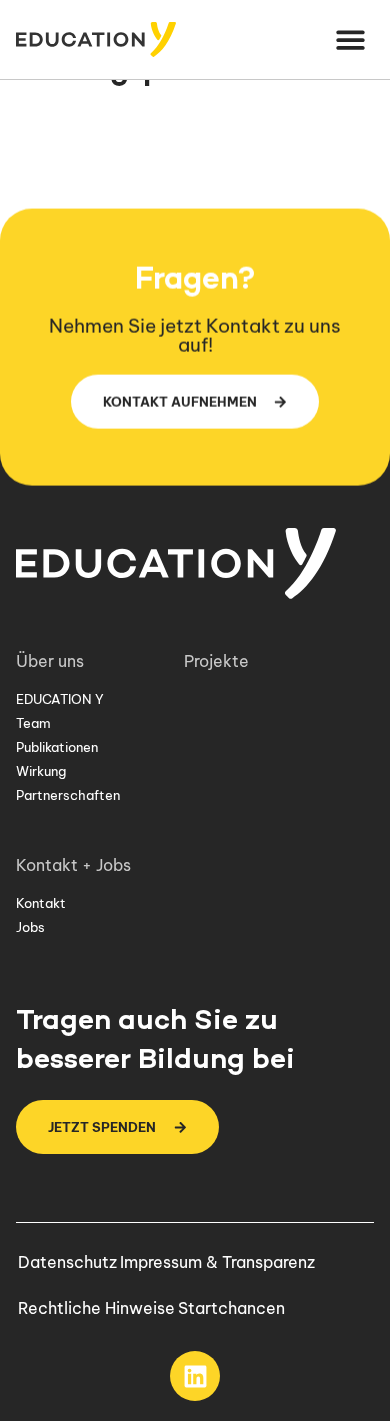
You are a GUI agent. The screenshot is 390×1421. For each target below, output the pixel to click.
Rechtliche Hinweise (96, 1308)
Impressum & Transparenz (217, 1262)
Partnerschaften (68, 795)
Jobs (30, 927)
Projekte (216, 661)
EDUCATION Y (60, 699)
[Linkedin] (195, 1376)
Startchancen (231, 1308)
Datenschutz (67, 1262)
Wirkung (41, 771)
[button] (351, 39)
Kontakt (41, 903)
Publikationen (57, 747)
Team (33, 723)
